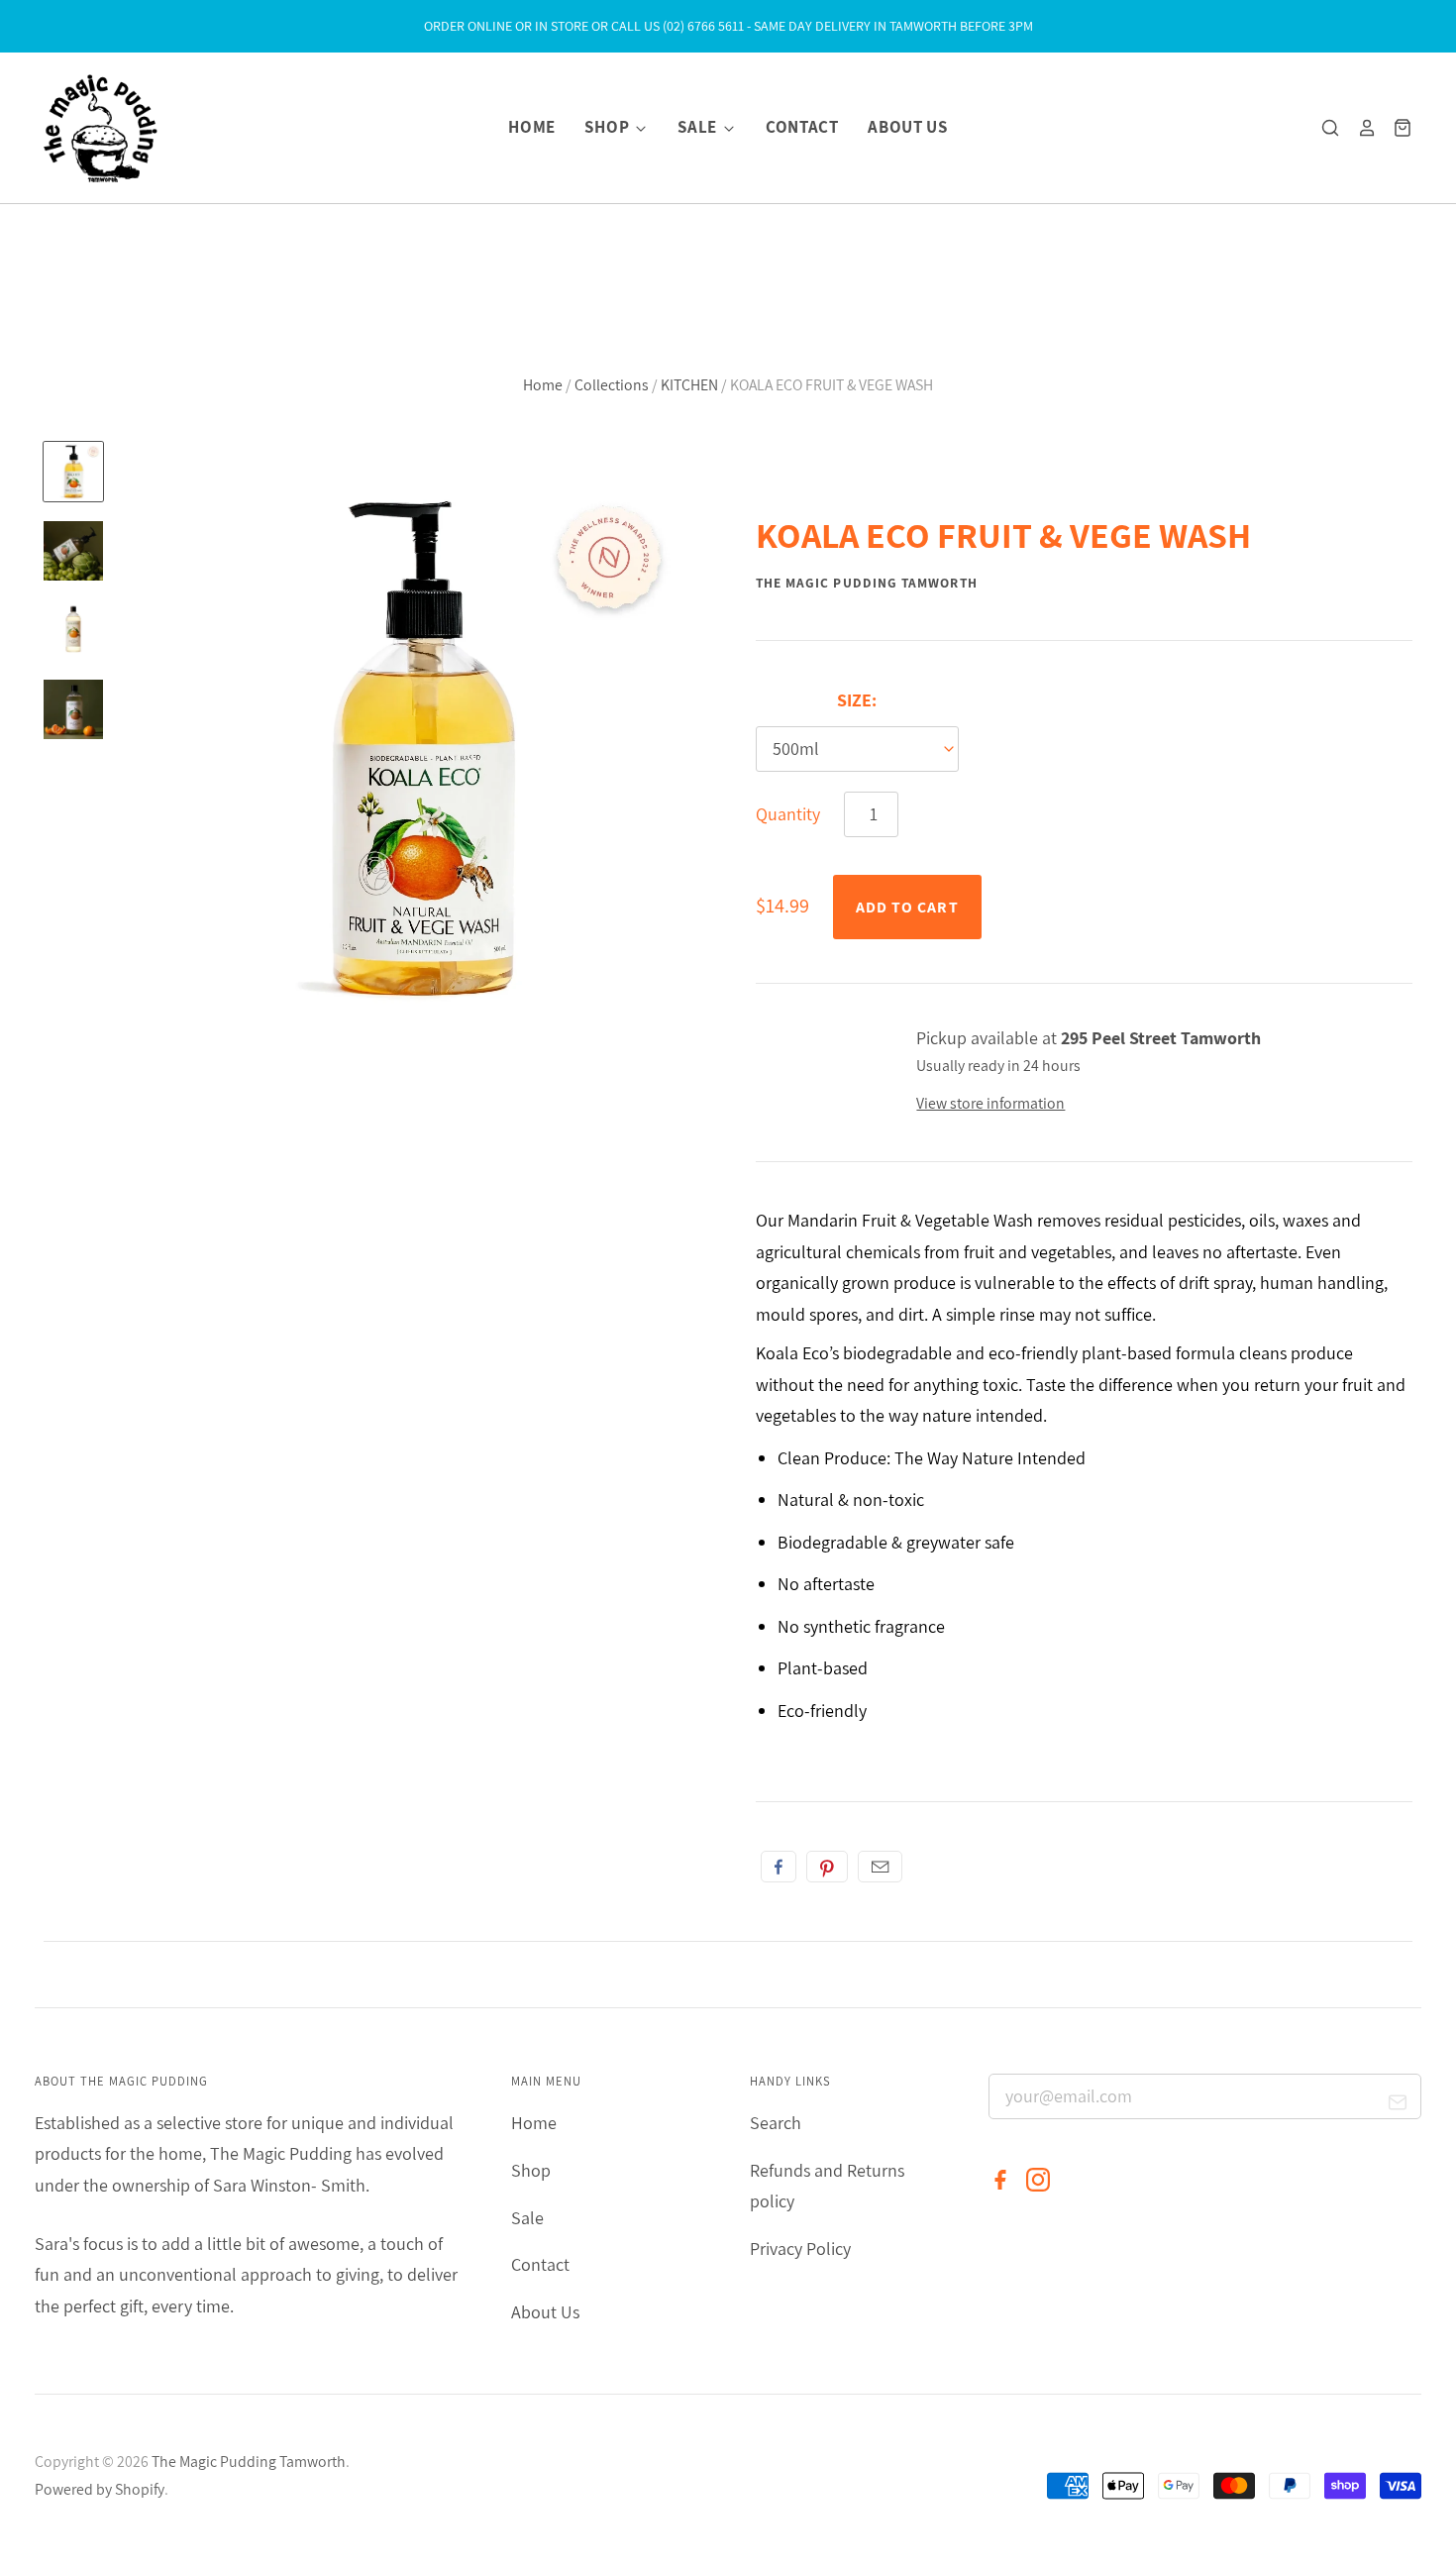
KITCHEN (689, 385)
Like (779, 1867)
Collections (612, 385)
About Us (907, 127)
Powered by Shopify (100, 2489)
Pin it (827, 1867)
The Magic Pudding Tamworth (867, 583)
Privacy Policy (800, 2249)
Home (532, 127)
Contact (802, 127)
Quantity (788, 814)
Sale (699, 127)
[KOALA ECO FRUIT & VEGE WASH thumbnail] (73, 472)
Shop (608, 127)
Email (880, 1867)
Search (776, 2123)
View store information (990, 1103)
